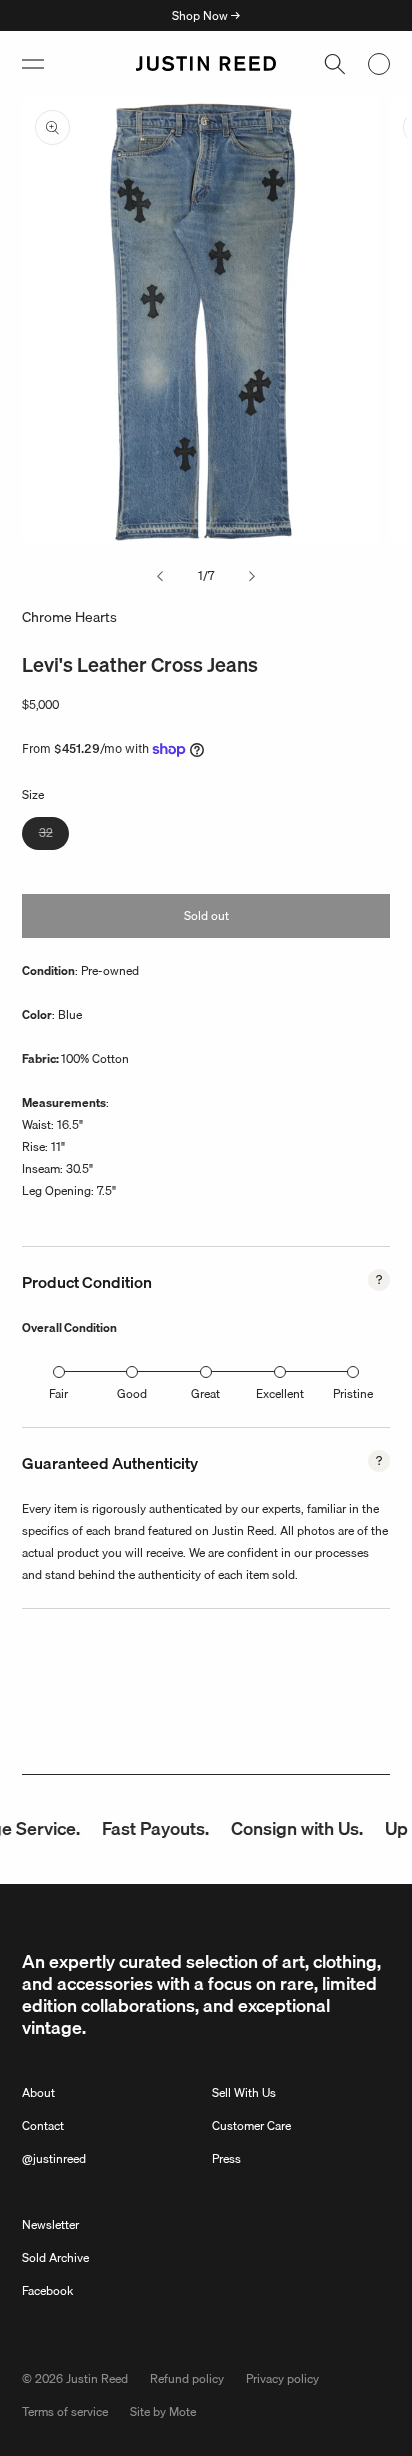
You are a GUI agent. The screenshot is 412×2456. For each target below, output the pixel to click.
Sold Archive (55, 2257)
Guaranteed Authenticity (110, 1463)
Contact (43, 2125)
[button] (33, 64)
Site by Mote (163, 2411)
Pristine (353, 1393)
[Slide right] (252, 576)
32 (54, 836)
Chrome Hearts (69, 617)
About (38, 2092)
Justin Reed (97, 2378)
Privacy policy (282, 2378)
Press (226, 2158)
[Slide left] (160, 576)
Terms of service (65, 2411)
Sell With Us (244, 2092)
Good (132, 1393)
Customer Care (251, 2125)
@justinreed (54, 2158)
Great (205, 1393)
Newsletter (50, 2224)
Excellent (280, 1393)
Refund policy (187, 2378)
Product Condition (87, 1282)
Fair (58, 1393)
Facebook (47, 2290)
